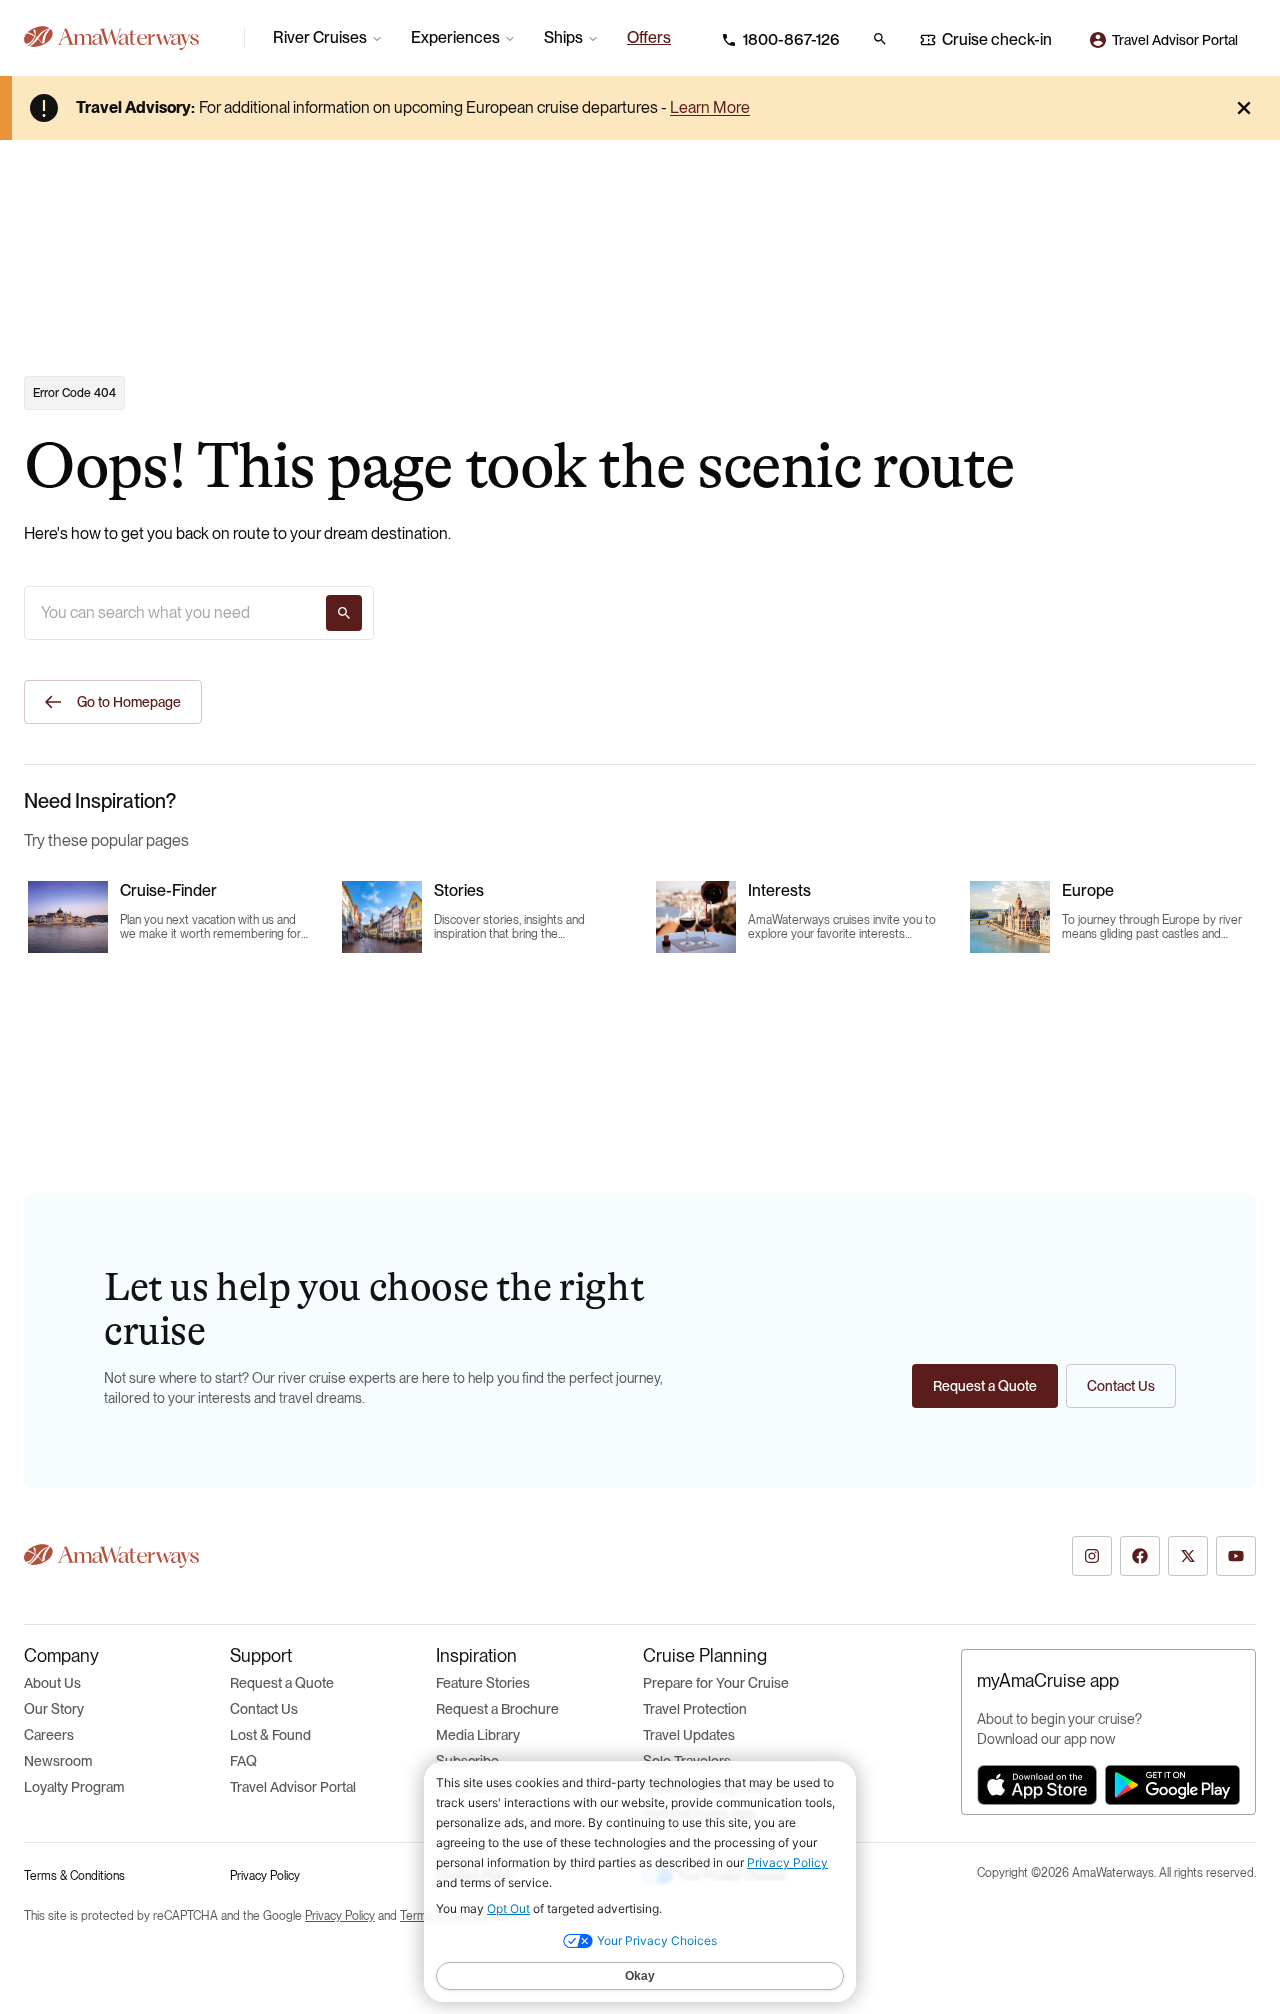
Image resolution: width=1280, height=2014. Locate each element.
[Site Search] (880, 39)
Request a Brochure (497, 1709)
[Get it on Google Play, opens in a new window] (1172, 1785)
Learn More (710, 107)
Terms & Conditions (74, 1876)
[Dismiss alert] (1244, 108)
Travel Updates (689, 1735)
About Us (52, 1683)
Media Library (478, 1735)
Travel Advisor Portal (293, 1787)
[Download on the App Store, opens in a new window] (1037, 1785)
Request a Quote (282, 1683)
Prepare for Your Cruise (716, 1683)
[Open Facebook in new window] (1140, 1556)
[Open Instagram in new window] (1092, 1556)
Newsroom (58, 1761)
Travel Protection (695, 1709)
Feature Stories (483, 1683)
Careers (49, 1735)
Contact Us (264, 1709)
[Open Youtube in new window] (1236, 1556)
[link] (649, 38)
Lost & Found (270, 1735)
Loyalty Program (74, 1787)
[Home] (126, 38)
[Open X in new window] (1188, 1556)
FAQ (243, 1761)
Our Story (54, 1709)
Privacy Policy (265, 1876)
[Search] (344, 613)
